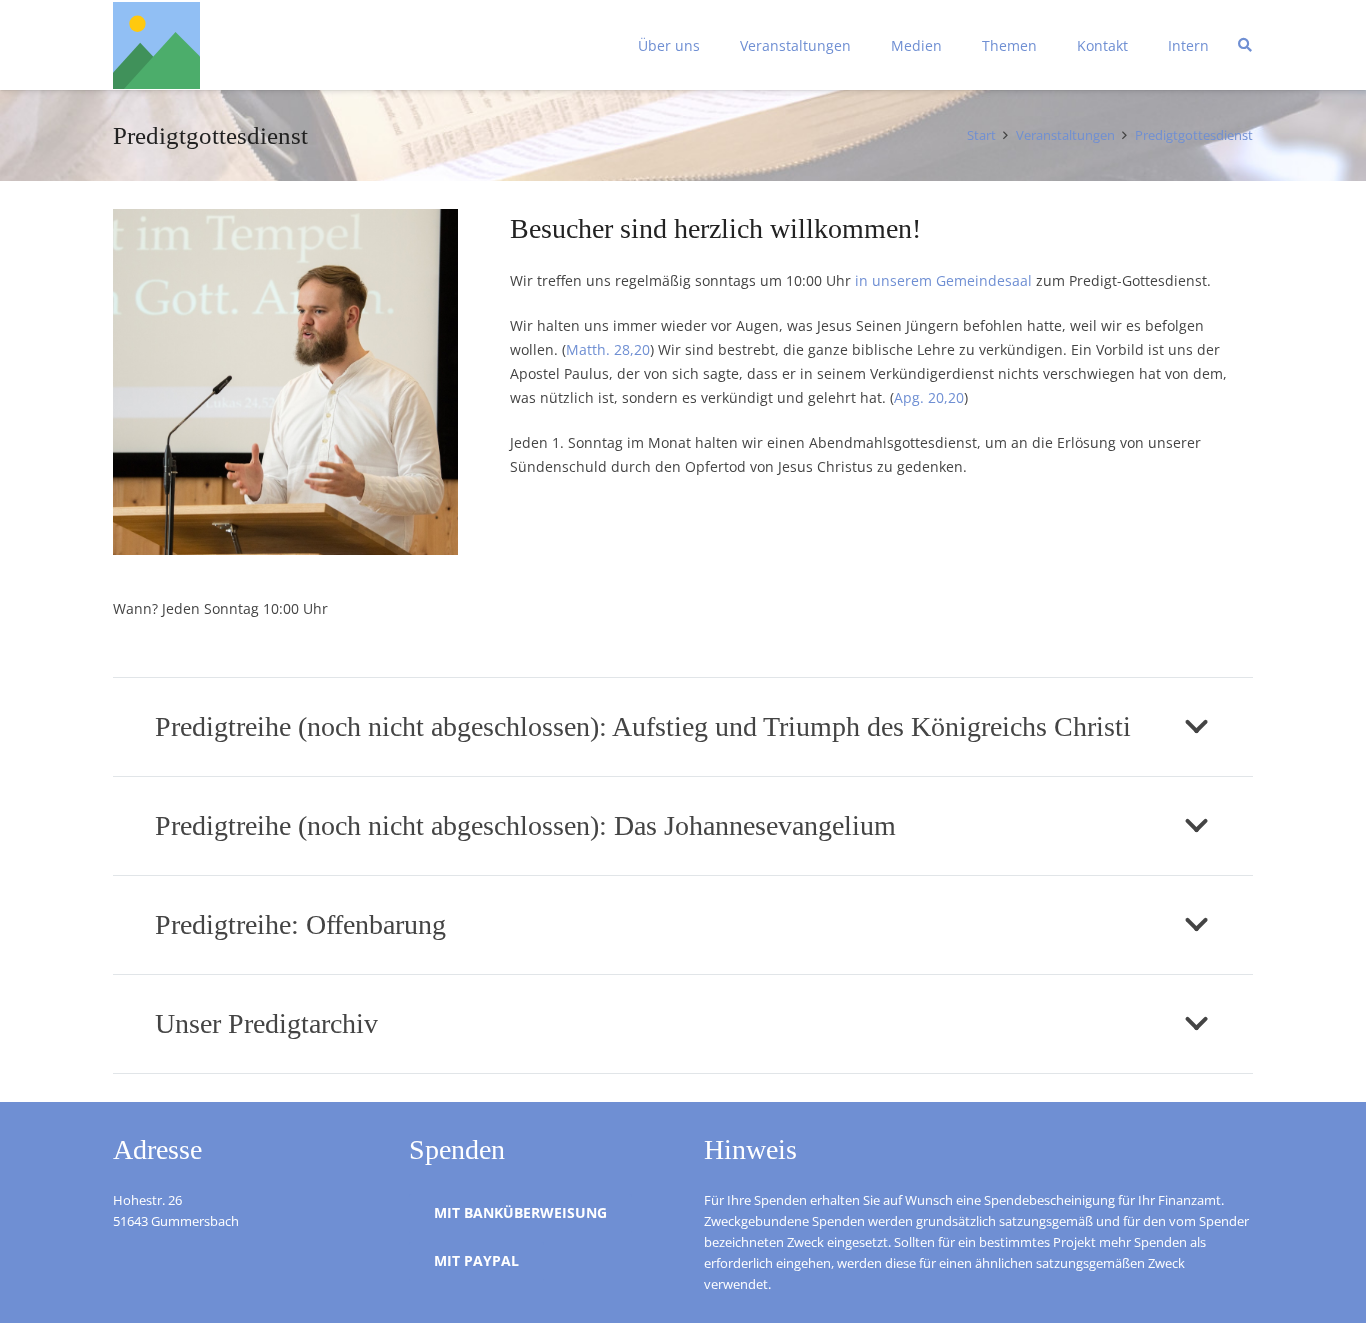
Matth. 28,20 (608, 349)
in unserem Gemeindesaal (943, 280)
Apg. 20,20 (929, 397)
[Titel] (156, 45)
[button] (712, 45)
